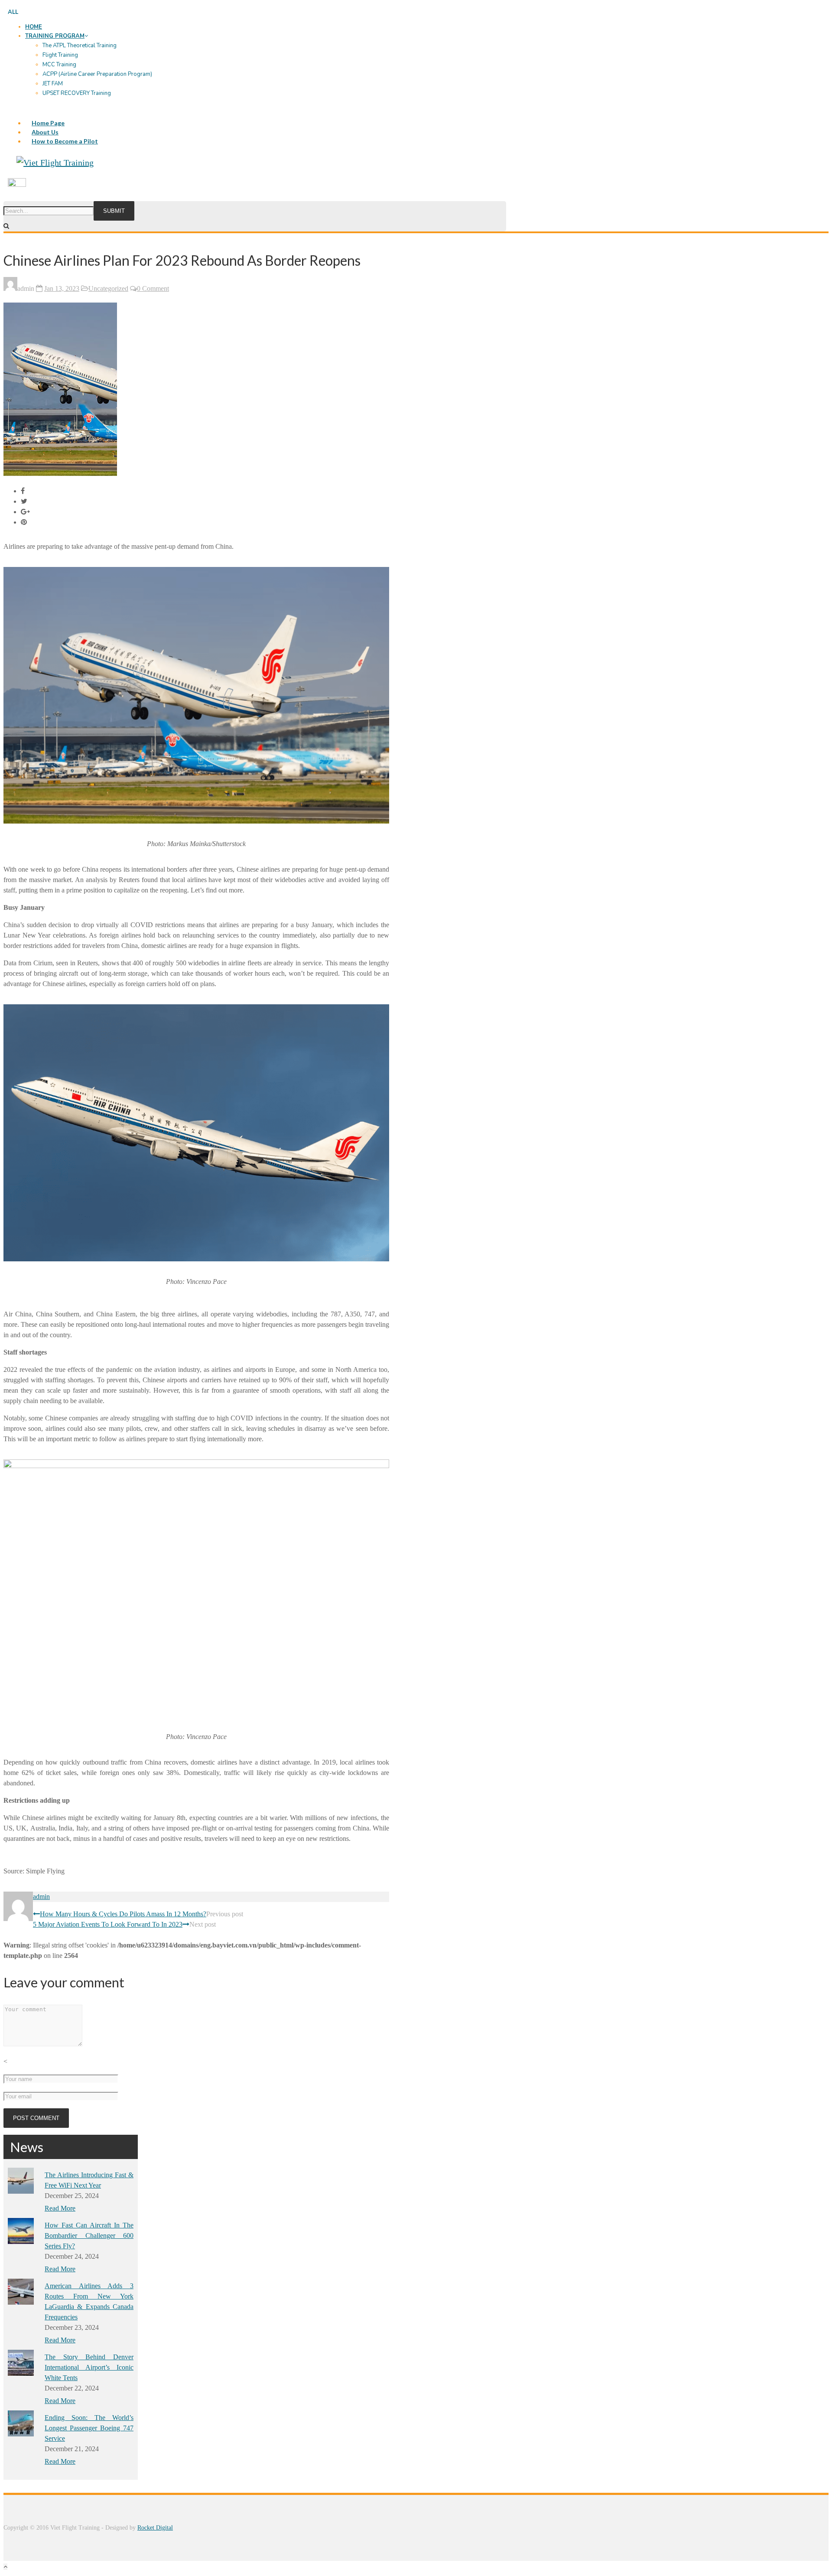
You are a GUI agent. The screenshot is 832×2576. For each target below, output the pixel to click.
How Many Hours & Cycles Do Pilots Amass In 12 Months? (123, 1914)
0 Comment (153, 288)
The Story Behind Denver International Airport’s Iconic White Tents (89, 2367)
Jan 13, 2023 (62, 288)
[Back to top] (5, 2567)
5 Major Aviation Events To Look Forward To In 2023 (108, 1924)
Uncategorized (108, 288)
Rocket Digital (155, 2528)
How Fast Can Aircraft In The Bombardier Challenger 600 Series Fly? (89, 2236)
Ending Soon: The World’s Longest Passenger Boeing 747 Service (89, 2428)
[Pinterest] (24, 522)
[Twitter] (24, 501)
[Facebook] (23, 491)
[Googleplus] (25, 512)
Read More (60, 2208)
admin (41, 1897)
